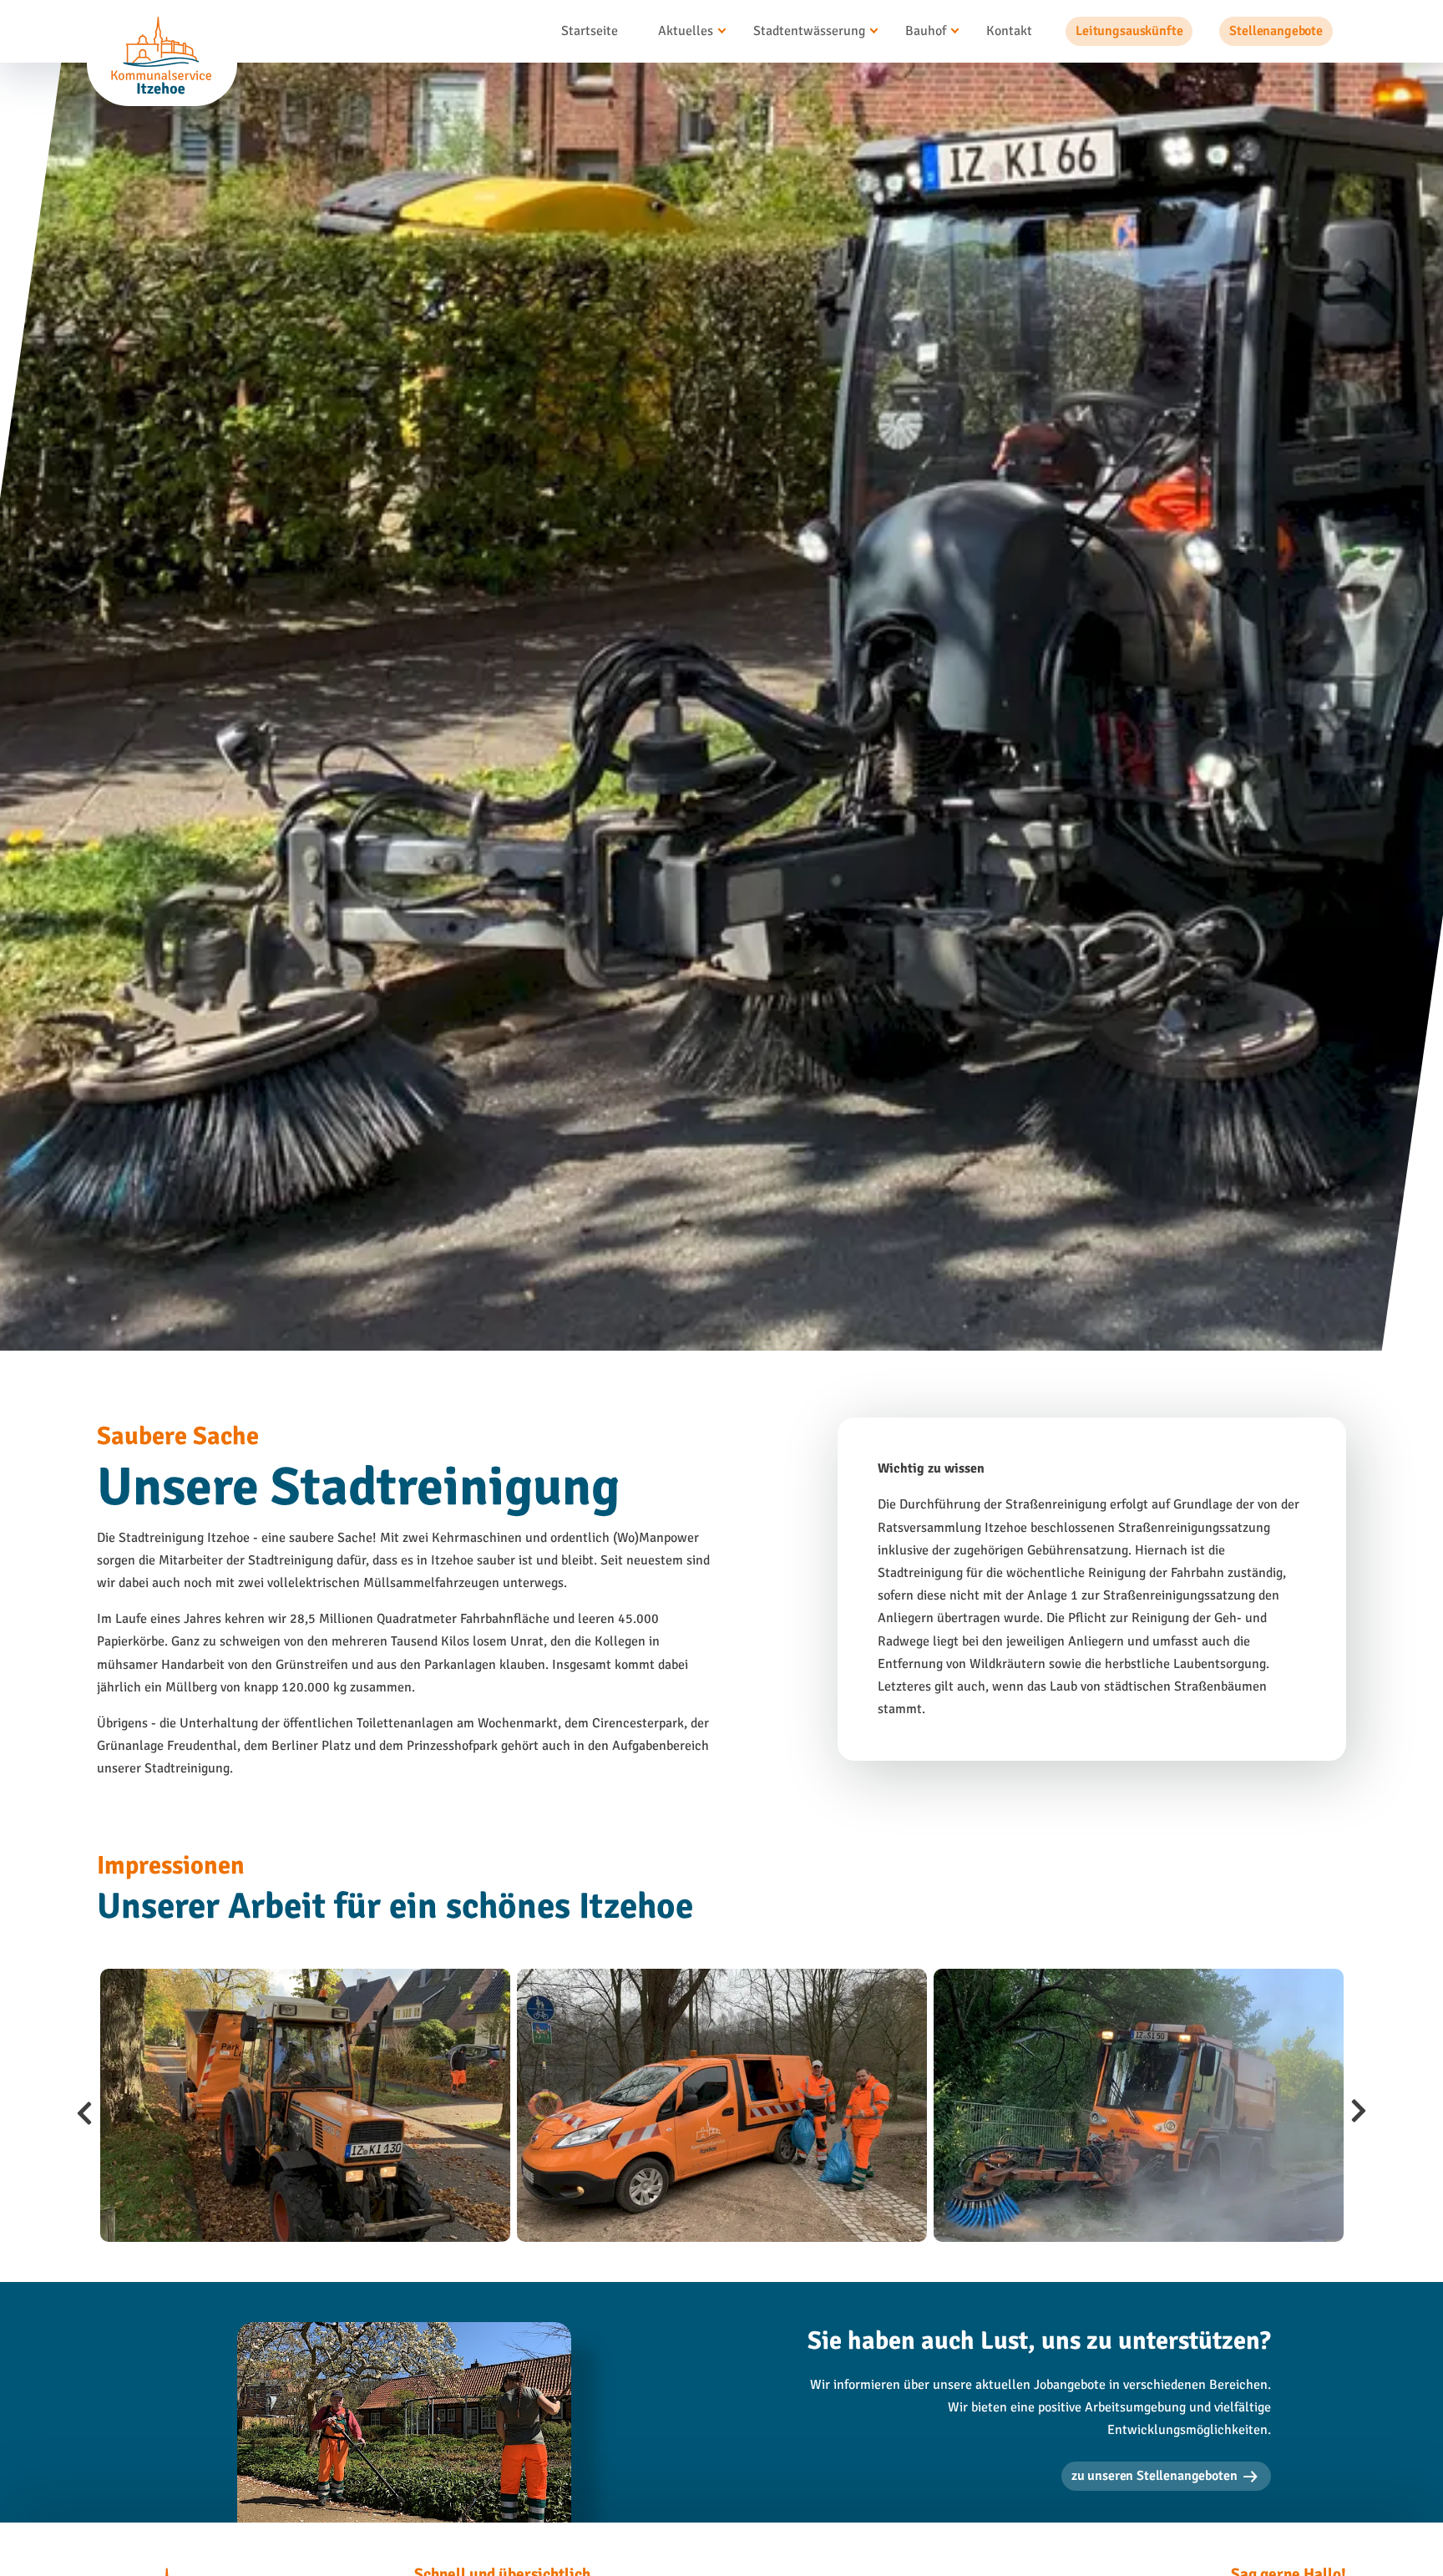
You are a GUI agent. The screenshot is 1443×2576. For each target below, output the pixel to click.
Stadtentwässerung (809, 31)
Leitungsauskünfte (1129, 31)
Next (1359, 2106)
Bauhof (926, 31)
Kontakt (1009, 31)
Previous (84, 2106)
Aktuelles (686, 31)
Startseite (590, 31)
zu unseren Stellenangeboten (1154, 2476)
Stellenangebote (1276, 31)
